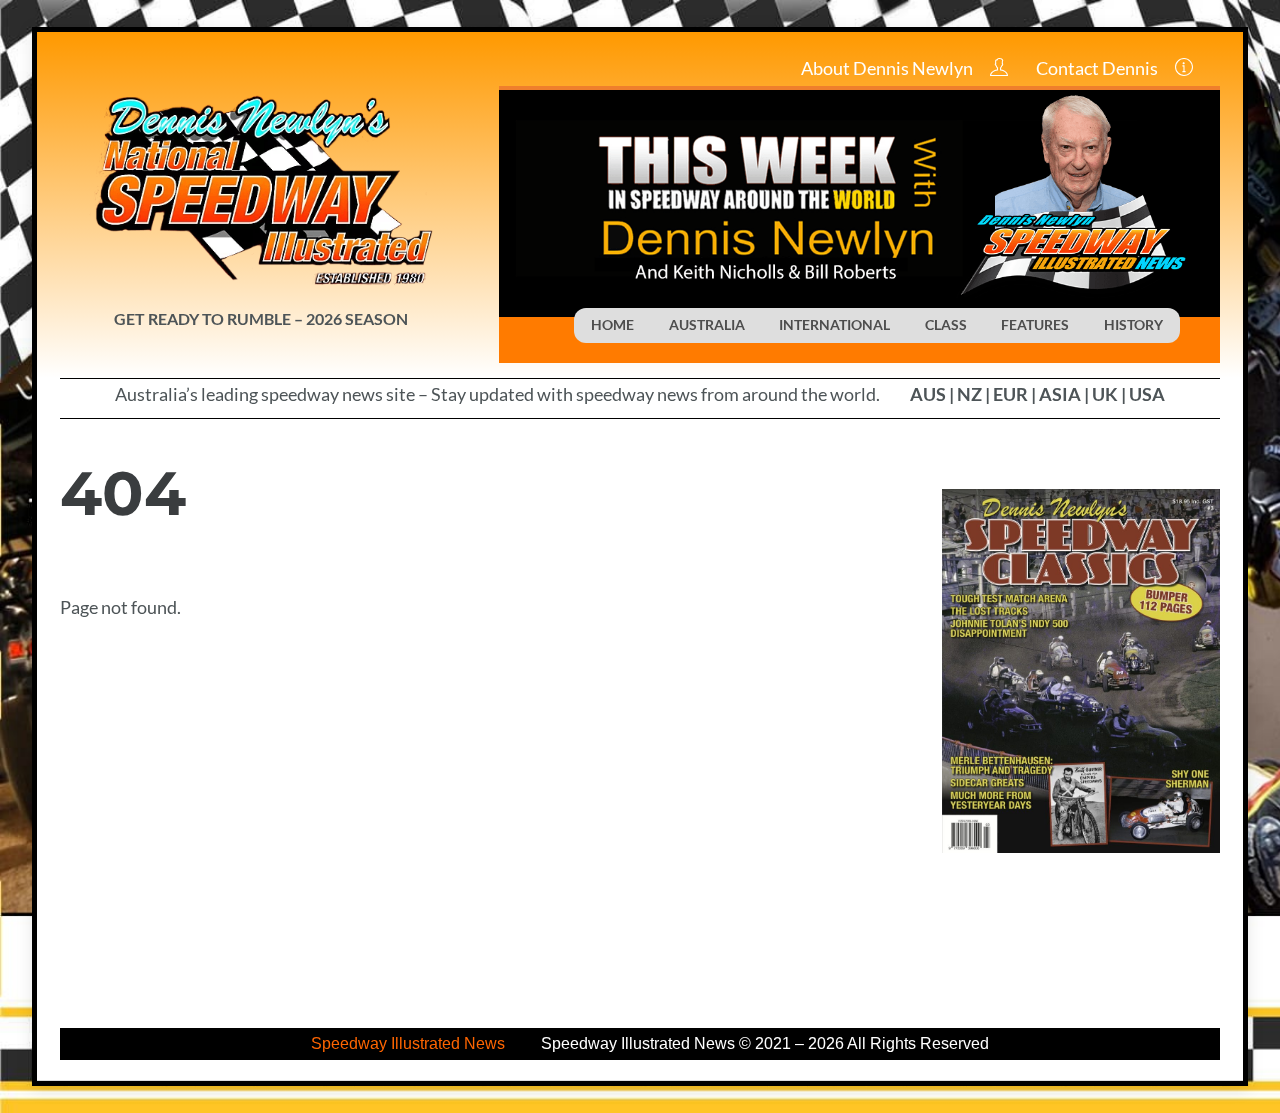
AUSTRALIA (707, 324)
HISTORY (1133, 324)
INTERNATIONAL (834, 324)
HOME (612, 324)
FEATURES (1035, 324)
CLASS (946, 324)
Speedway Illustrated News (410, 1043)
